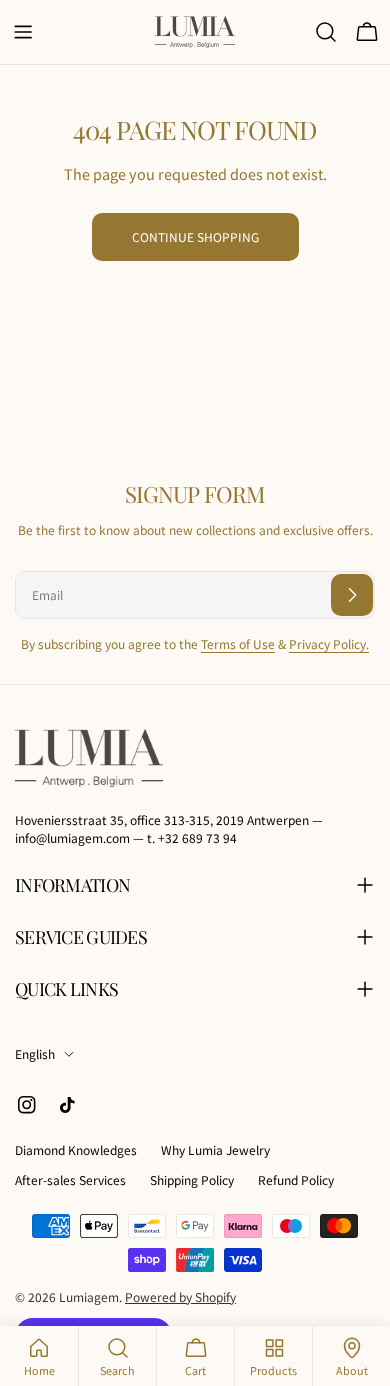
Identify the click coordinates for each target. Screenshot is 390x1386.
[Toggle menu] (23, 32)
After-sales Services (70, 1179)
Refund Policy (296, 1179)
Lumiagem (89, 1296)
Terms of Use (238, 643)
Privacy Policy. (329, 643)
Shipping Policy (192, 1179)
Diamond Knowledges (76, 1149)
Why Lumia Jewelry (215, 1149)
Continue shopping (195, 236)
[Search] (326, 32)
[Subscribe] (352, 595)
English (35, 1053)
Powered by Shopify (180, 1296)
